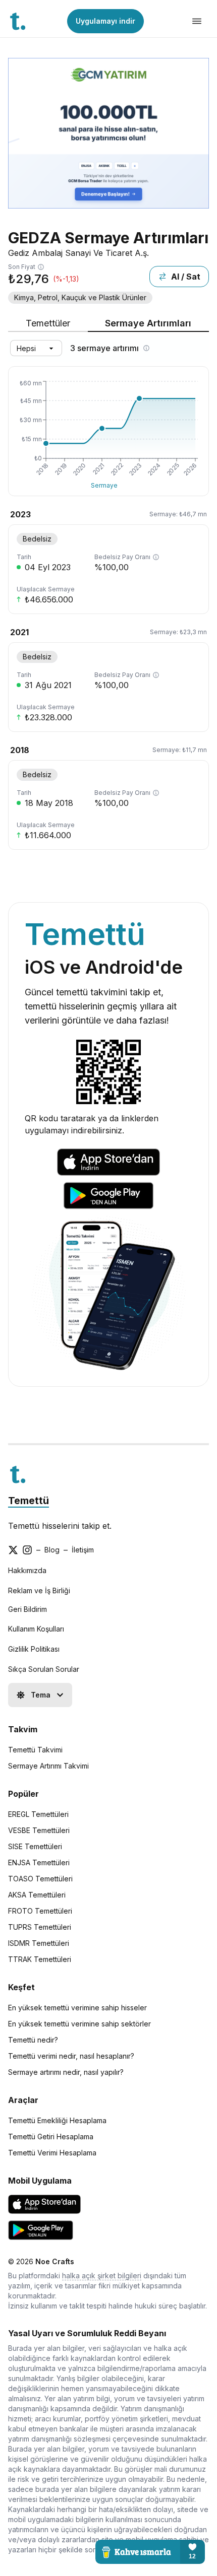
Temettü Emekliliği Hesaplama (57, 2120)
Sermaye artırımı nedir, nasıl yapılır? (66, 2072)
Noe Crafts (55, 2261)
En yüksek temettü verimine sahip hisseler (77, 2008)
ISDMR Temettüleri (39, 1943)
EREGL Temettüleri (38, 1814)
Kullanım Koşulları (36, 1629)
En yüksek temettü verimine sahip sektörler (79, 2024)
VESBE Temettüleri (39, 1830)
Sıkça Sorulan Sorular (44, 1669)
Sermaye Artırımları (148, 323)
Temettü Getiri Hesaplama (51, 2137)
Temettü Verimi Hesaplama (52, 2153)
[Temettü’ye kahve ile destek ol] (150, 2552)
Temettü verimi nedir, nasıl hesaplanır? (71, 2056)
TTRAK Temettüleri (40, 1959)
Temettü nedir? (33, 2040)
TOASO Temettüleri (40, 1879)
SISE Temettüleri (35, 1846)
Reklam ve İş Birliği (39, 1590)
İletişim (83, 1550)
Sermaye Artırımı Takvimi (48, 1766)
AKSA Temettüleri (37, 1895)
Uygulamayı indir (105, 21)
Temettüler (48, 323)
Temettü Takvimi (35, 1750)
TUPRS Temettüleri (40, 1927)
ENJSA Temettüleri (39, 1862)
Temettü (29, 1501)
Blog (52, 1550)
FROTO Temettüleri (40, 1911)
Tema (41, 1695)
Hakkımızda (27, 1570)
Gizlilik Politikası (34, 1649)
